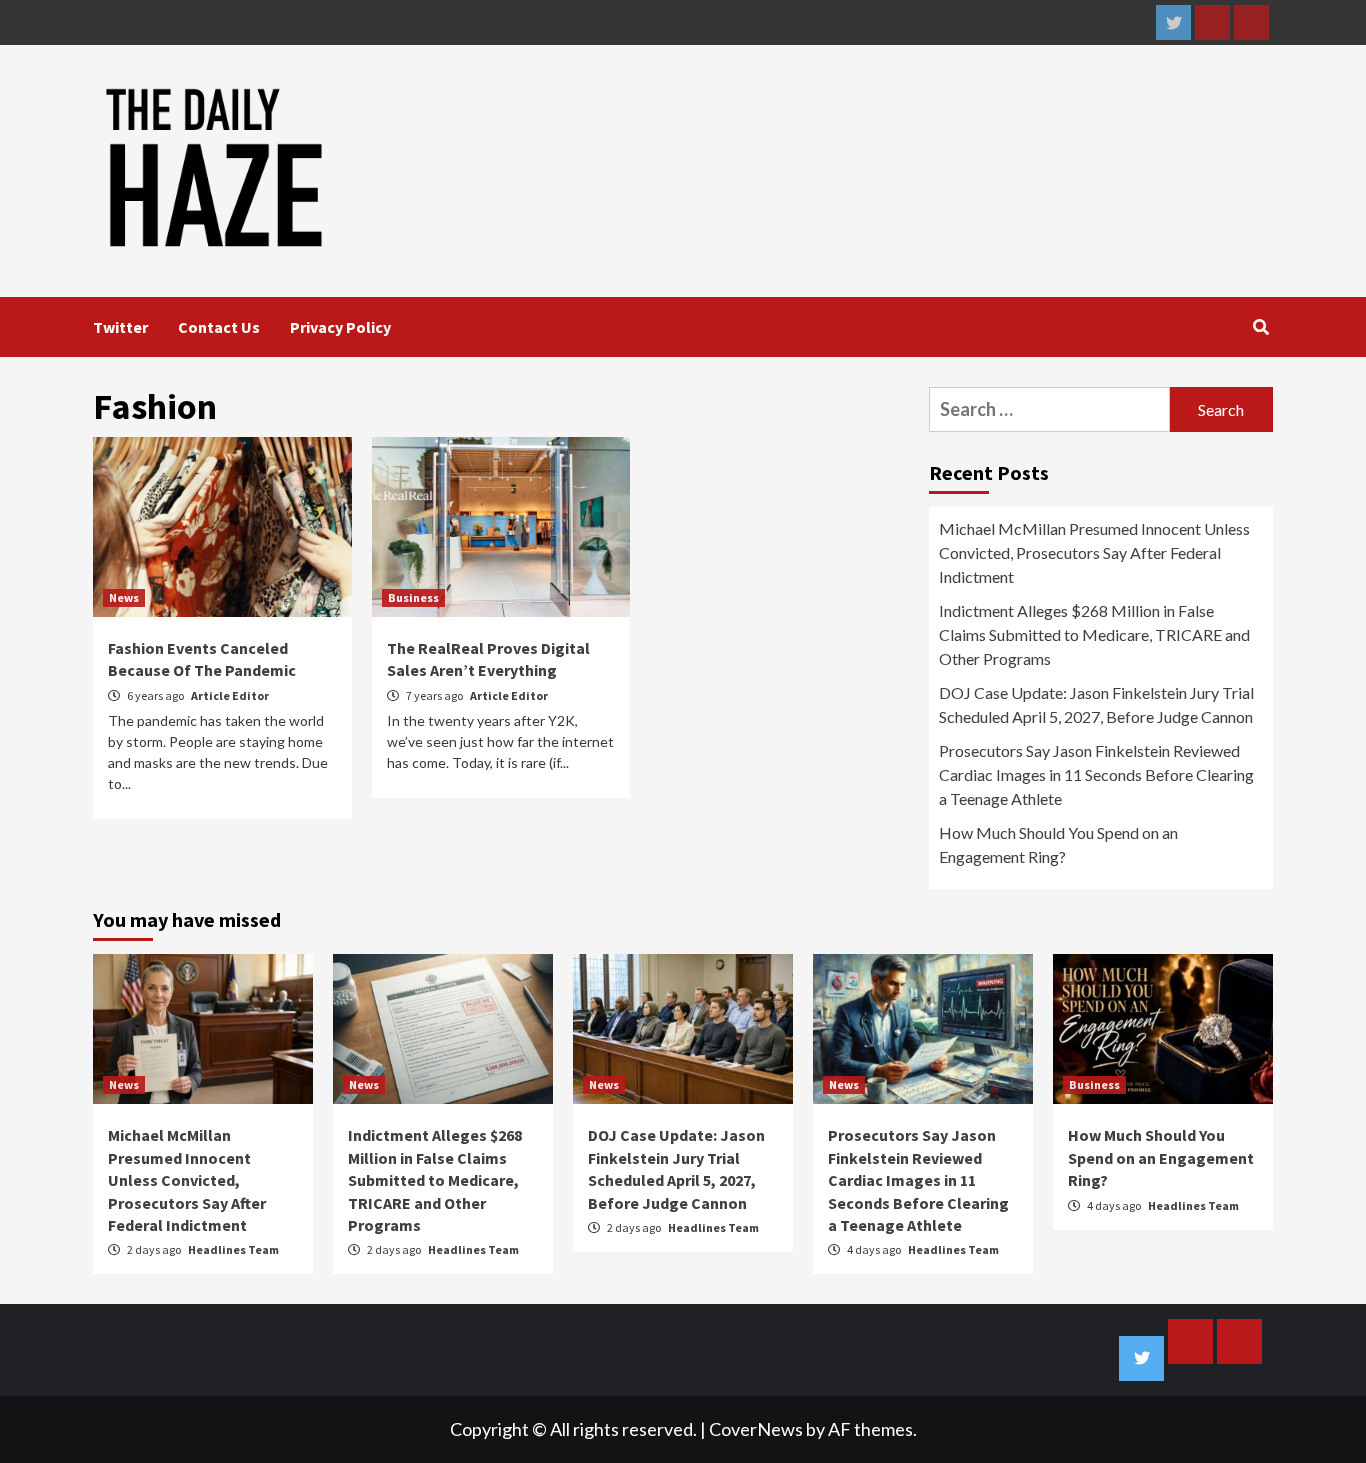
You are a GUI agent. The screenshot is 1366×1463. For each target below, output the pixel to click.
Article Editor (230, 695)
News (124, 597)
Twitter (120, 327)
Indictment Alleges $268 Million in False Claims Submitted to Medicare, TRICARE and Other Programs (1094, 634)
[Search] (1260, 327)
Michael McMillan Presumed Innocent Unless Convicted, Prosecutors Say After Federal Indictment (1094, 552)
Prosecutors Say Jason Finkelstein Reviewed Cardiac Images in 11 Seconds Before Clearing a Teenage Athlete (1096, 774)
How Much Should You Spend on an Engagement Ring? (1058, 844)
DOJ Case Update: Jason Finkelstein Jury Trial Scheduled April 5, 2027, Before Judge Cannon (1096, 704)
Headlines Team (233, 1249)
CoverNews (756, 1429)
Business (413, 597)
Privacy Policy (340, 327)
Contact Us (219, 327)
